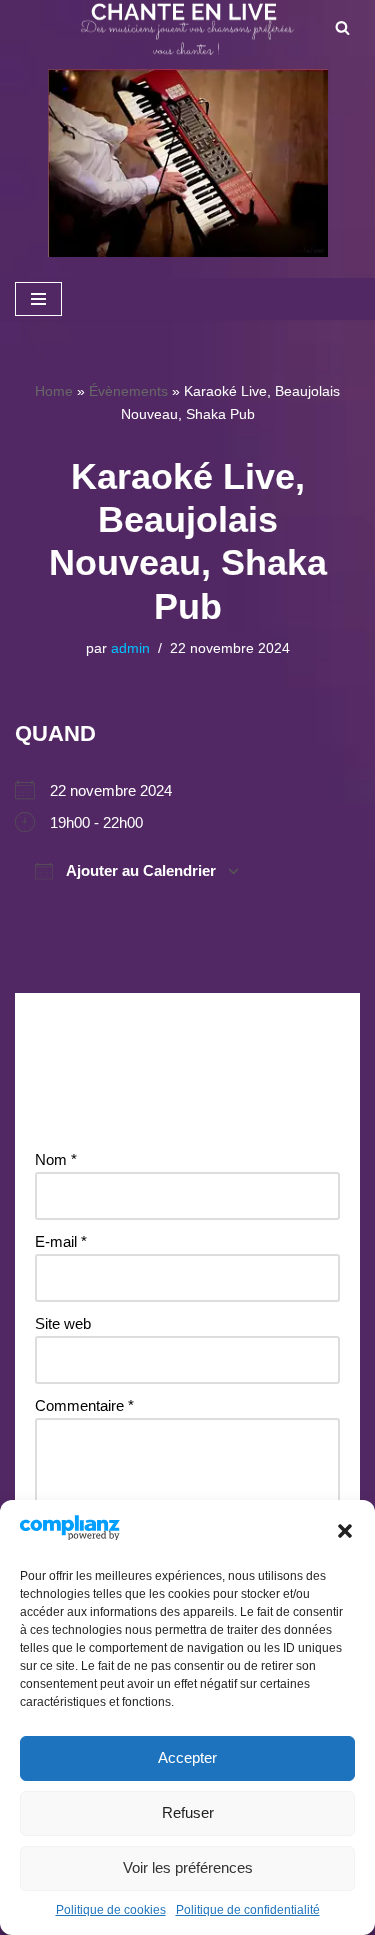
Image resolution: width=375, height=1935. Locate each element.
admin (130, 648)
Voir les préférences (188, 1867)
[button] (345, 1531)
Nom (56, 1159)
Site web (63, 1323)
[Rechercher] (342, 27)
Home (54, 391)
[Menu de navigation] (38, 299)
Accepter (187, 1757)
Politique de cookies (111, 1910)
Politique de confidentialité (248, 1910)
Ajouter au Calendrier (139, 870)
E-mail (61, 1241)
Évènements (128, 391)
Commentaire (84, 1405)
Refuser (188, 1812)
